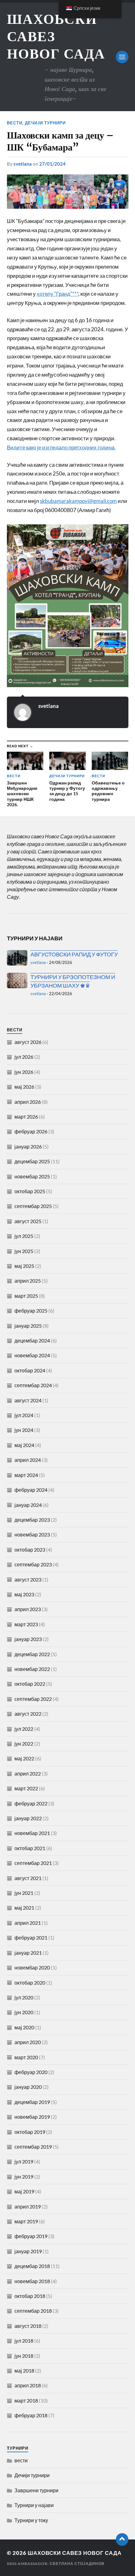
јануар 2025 (28, 1326)
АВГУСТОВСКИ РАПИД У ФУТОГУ (74, 954)
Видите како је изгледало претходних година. (61, 447)
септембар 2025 (33, 1206)
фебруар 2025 (31, 1311)
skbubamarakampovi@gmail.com (78, 501)
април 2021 (28, 1923)
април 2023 (28, 1609)
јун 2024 (24, 1430)
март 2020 (26, 2057)
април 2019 (28, 2206)
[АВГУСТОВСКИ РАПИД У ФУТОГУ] (17, 958)
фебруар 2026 (31, 1131)
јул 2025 (24, 1236)
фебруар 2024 (31, 1490)
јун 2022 (24, 1744)
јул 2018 (24, 2341)
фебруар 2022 (31, 1803)
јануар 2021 (28, 1953)
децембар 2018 (32, 2266)
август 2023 (28, 1579)
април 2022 (28, 1773)
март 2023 (26, 1624)
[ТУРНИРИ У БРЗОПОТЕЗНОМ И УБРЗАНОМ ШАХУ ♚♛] (17, 980)
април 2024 (28, 1460)
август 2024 (28, 1400)
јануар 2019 (28, 2251)
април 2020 (28, 2042)
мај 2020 (24, 2027)
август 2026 (28, 1042)
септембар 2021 (33, 1863)
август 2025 (28, 1221)
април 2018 (28, 2385)
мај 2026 (24, 1087)
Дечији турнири (45, 123)
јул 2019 (24, 2161)
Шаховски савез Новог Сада (75, 2553)
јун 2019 (24, 2177)
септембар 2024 (33, 1385)
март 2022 (26, 1788)
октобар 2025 (30, 1191)
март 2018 (26, 2400)
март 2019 (26, 2221)
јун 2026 (24, 1072)
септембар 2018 (33, 2311)
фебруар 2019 (31, 2236)
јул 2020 (24, 1997)
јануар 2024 (28, 1505)
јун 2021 (24, 1893)
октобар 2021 (30, 1848)
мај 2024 (24, 1445)
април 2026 (28, 1102)
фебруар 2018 (31, 2415)
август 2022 (28, 1714)
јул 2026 (24, 1057)
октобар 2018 (30, 2296)
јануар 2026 (28, 1146)
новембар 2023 (32, 1534)
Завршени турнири (36, 2490)
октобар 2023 (30, 1550)
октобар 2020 (30, 1983)
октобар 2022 (30, 1684)
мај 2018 (24, 2371)
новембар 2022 (32, 1669)
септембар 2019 (33, 2147)
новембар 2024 (32, 1355)
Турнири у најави (34, 2505)
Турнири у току (31, 2520)
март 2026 (26, 1117)
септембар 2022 (33, 1699)
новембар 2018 (32, 2281)
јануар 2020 (28, 2087)
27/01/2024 (52, 164)
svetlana (23, 164)
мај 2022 (24, 1758)
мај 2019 (24, 2191)
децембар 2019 (32, 2102)
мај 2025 (24, 1266)
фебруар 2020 (31, 2072)
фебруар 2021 (31, 1938)
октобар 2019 (30, 2132)
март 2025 (26, 1296)
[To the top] (122, 2539)
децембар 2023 (32, 1520)
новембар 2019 (32, 2117)
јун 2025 (24, 1251)
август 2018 (28, 2326)
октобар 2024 (30, 1370)
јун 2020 (24, 2012)
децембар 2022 (32, 1654)
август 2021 (28, 1878)
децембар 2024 (32, 1340)
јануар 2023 (28, 1639)
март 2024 (26, 1475)
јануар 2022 (28, 1818)
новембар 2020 (32, 1967)
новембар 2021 (32, 1833)
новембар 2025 (32, 1176)
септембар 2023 (33, 1564)
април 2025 (28, 1281)
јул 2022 (24, 1729)
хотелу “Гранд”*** (57, 294)
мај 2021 (24, 1908)
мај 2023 (24, 1594)
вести (15, 123)
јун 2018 (24, 2356)
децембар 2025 (32, 1161)
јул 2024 (24, 1415)
